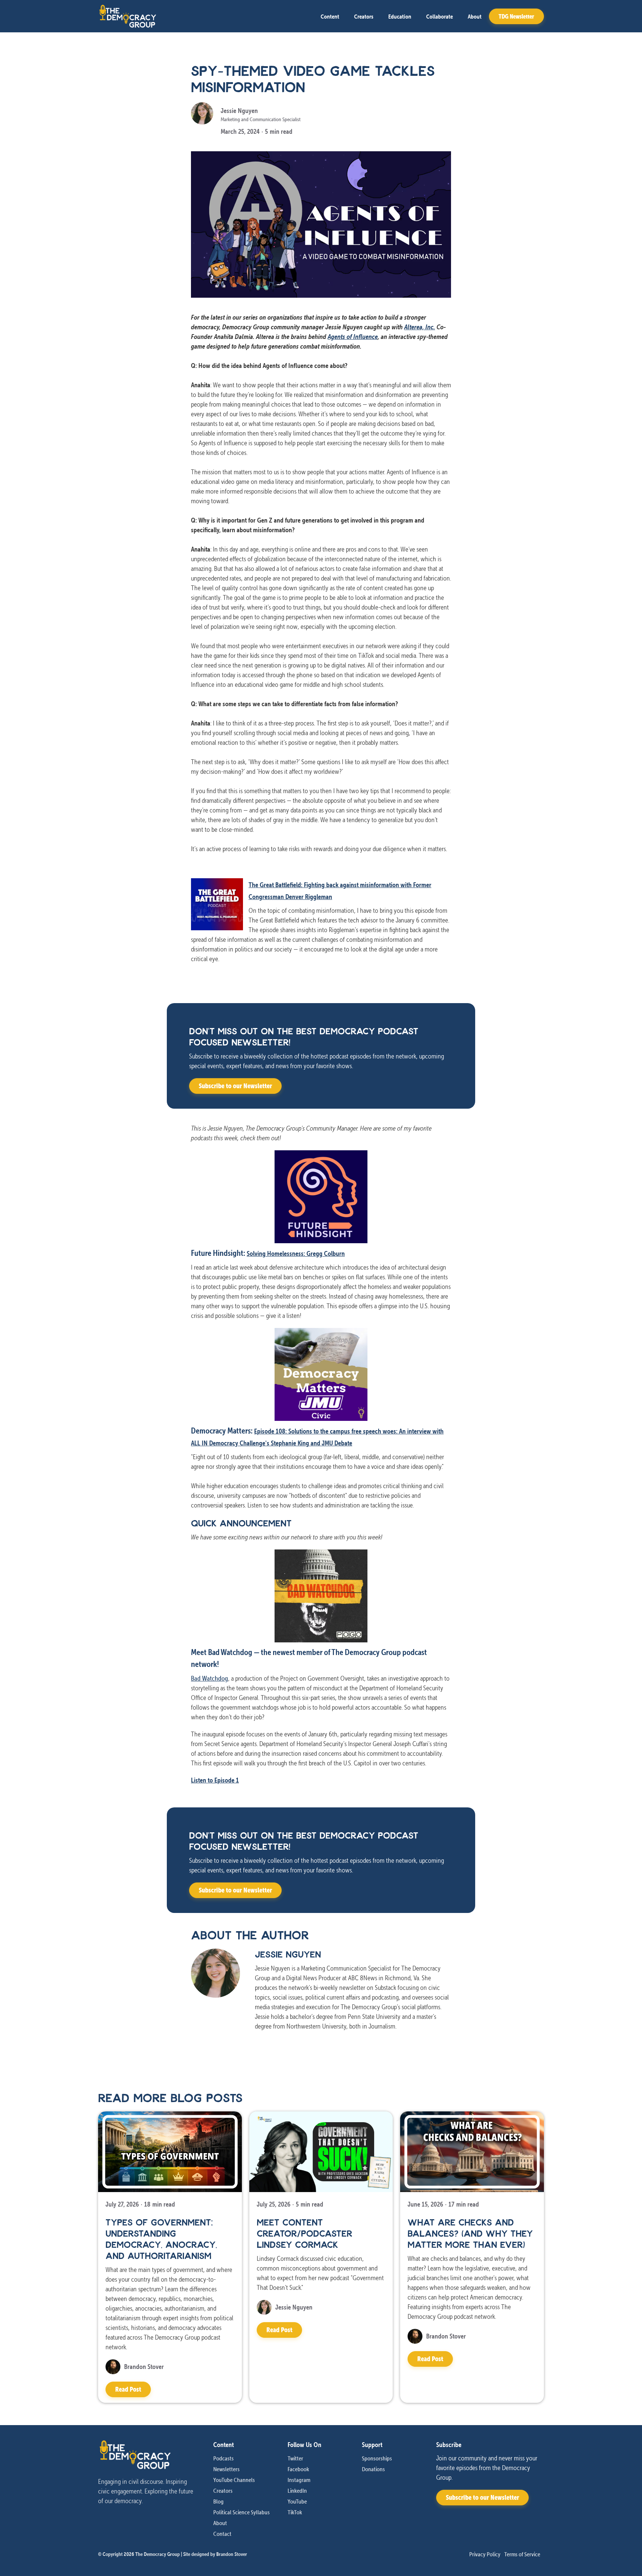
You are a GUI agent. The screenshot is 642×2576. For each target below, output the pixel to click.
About (475, 16)
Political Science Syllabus (241, 2512)
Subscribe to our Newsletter (235, 1086)
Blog (218, 2501)
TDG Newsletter (516, 16)
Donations (373, 2469)
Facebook (298, 2469)
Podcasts (223, 2458)
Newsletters (226, 2469)
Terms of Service (522, 2554)
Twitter (295, 2458)
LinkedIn (297, 2491)
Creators (364, 16)
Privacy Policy (485, 2554)
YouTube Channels (234, 2480)
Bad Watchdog (210, 1678)
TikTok (295, 2512)
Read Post (128, 2389)
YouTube (297, 2501)
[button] (330, 16)
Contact (222, 2534)
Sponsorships (377, 2458)
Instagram (299, 2480)
